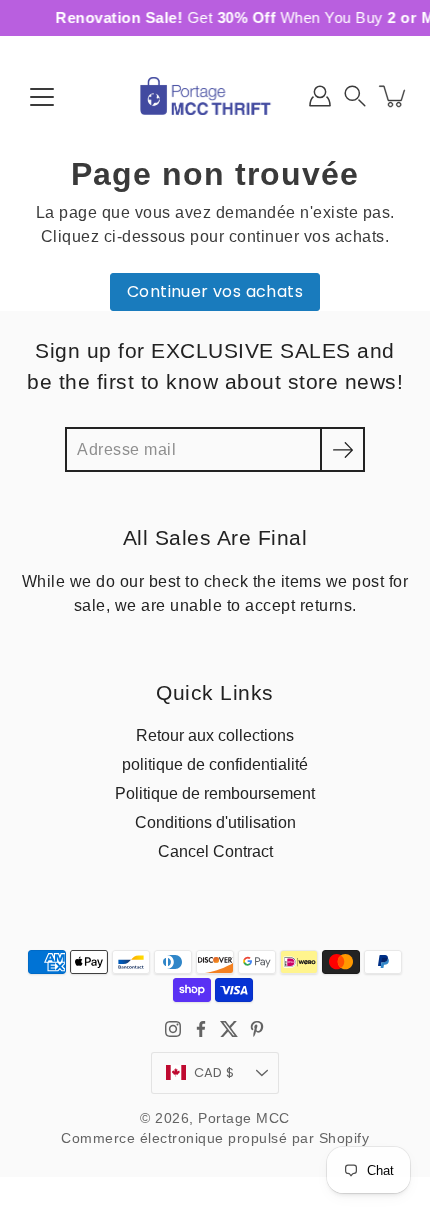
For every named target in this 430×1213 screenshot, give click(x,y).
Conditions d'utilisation (215, 822)
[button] (355, 96)
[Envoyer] (342, 449)
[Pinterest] (257, 1029)
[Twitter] (229, 1029)
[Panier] (394, 96)
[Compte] (320, 96)
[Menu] (42, 97)
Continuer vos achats (215, 291)
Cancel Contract (215, 851)
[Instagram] (173, 1029)
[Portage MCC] (215, 96)
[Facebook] (201, 1029)
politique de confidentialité (215, 764)
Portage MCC (244, 1118)
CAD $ (214, 1072)
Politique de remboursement (215, 793)
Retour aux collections (215, 735)
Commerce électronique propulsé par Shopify (215, 1138)
